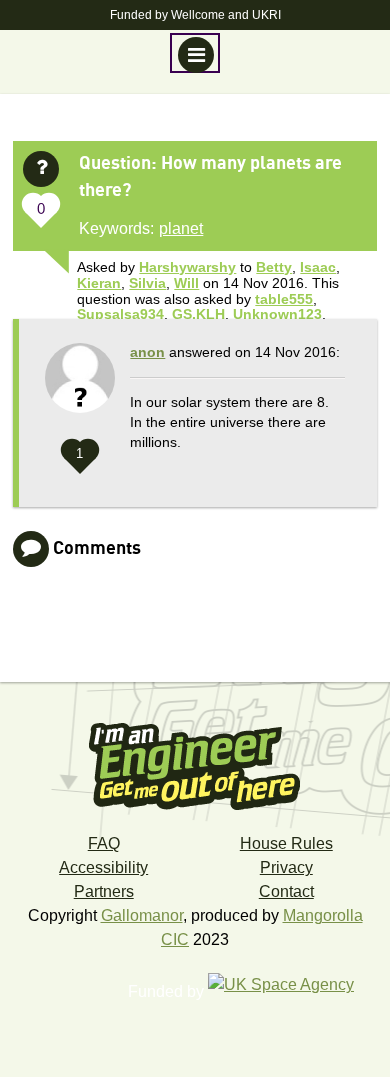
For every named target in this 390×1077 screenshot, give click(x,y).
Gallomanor (142, 915)
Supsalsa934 (120, 314)
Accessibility (103, 867)
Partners (104, 891)
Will (186, 283)
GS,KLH (198, 314)
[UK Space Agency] (291, 991)
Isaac (318, 267)
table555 (284, 299)
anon (147, 352)
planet (181, 228)
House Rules (286, 843)
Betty (274, 267)
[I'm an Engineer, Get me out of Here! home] (195, 760)
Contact (286, 891)
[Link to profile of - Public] (80, 388)
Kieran (99, 283)
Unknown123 (277, 314)
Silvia (147, 283)
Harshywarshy (187, 267)
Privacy (286, 867)
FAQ (104, 843)
